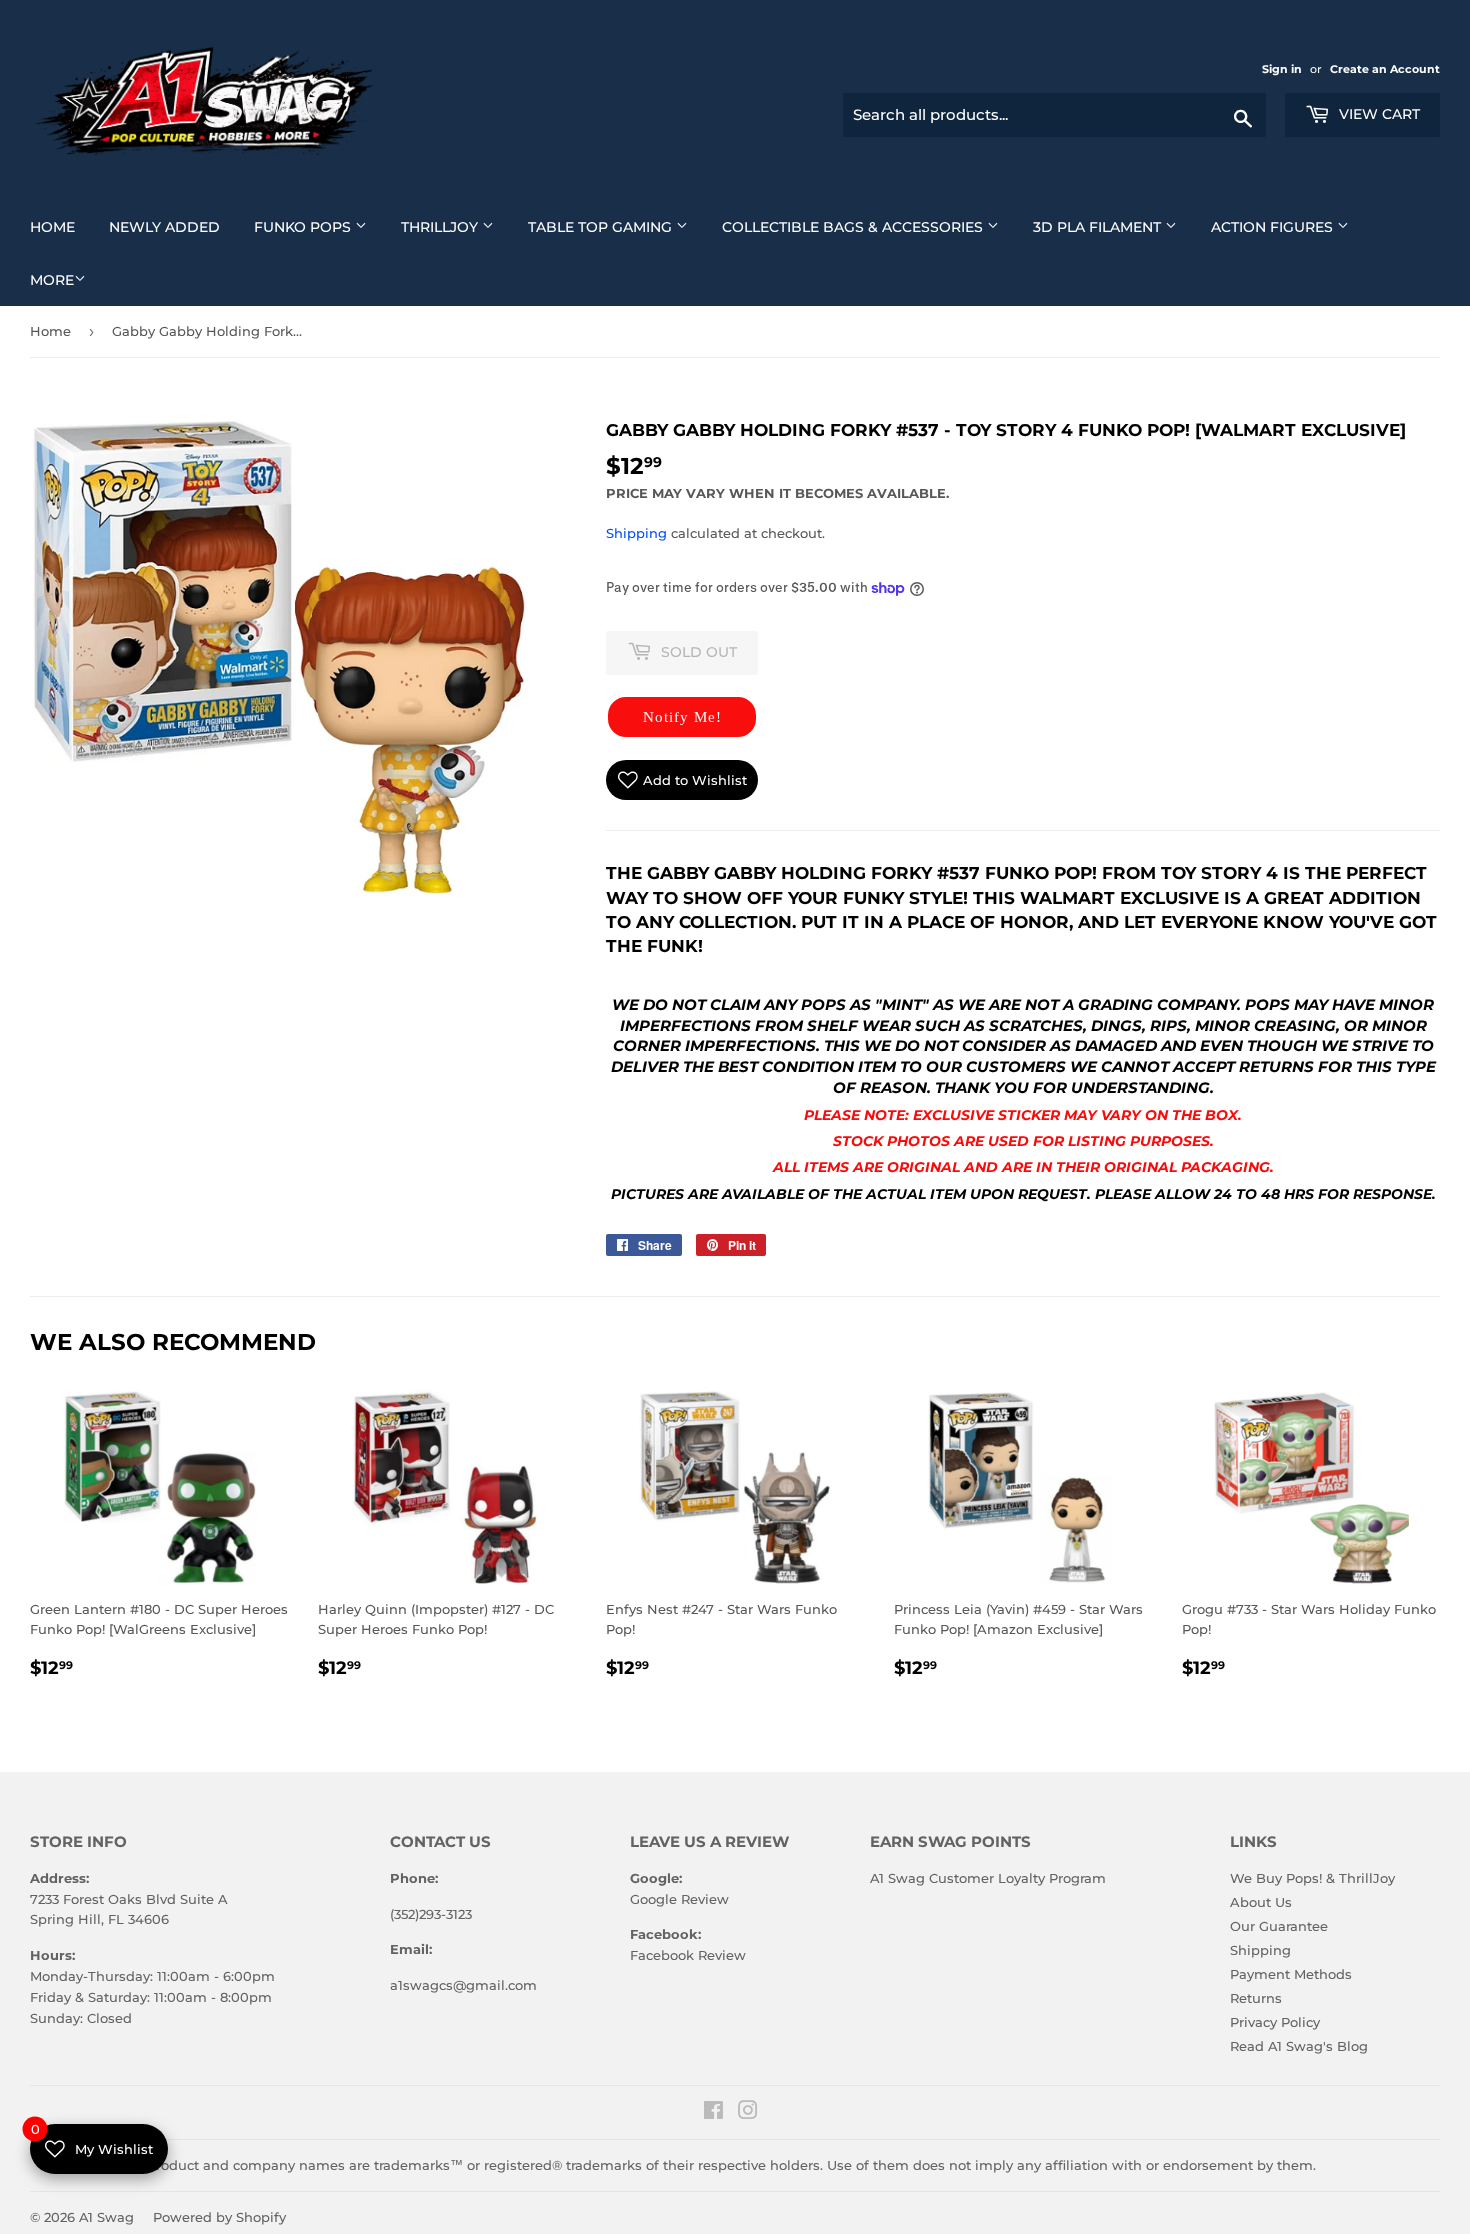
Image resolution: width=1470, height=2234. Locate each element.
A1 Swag (106, 2217)
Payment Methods (1291, 1974)
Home (60, 226)
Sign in (1283, 69)
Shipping (636, 533)
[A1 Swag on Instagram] (748, 2113)
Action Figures (1287, 226)
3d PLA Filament (1112, 226)
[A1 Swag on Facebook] (713, 2113)
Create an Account (1385, 69)
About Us (1261, 1902)
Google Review (679, 1899)
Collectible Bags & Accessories (868, 226)
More (52, 280)
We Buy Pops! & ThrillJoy (1312, 1878)
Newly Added (172, 226)
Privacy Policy (1275, 2022)
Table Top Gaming (615, 226)
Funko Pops (318, 226)
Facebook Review (688, 1955)
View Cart (1377, 114)
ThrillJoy (455, 226)
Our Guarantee (1279, 1926)
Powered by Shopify (219, 2217)
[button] (682, 717)
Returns (1256, 1998)
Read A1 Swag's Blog (1299, 2046)
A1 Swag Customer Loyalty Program (988, 1878)
